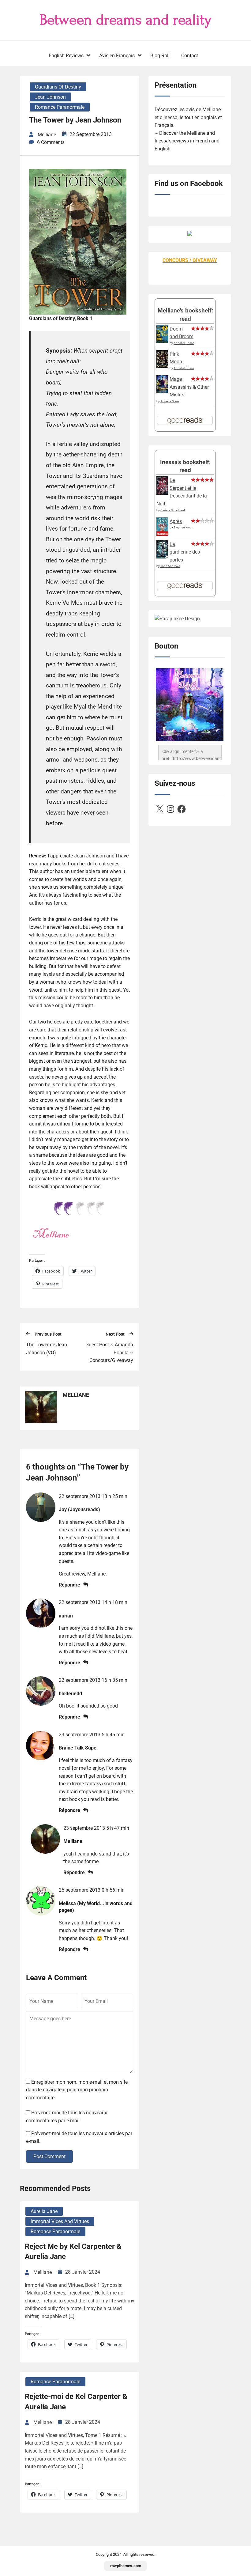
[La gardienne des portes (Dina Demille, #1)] (162, 557)
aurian (66, 1616)
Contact (190, 56)
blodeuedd (70, 1694)
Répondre (69, 1585)
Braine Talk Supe (78, 1748)
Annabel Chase (184, 343)
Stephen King (183, 527)
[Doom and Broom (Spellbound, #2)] (162, 341)
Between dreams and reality (126, 20)
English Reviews (66, 56)
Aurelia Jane (44, 2211)
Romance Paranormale (60, 107)
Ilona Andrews (170, 566)
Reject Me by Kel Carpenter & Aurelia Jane (73, 2252)
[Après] (162, 535)
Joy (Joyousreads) (79, 1509)
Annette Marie (170, 401)
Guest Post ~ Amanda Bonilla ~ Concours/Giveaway (109, 1352)
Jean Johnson (50, 97)
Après (176, 521)
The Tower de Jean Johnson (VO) (47, 1349)
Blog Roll (160, 56)
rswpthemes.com (126, 2566)
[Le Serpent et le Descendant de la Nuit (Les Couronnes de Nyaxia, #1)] (162, 493)
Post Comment (49, 2156)
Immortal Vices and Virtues (60, 2221)
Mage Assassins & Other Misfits (189, 387)
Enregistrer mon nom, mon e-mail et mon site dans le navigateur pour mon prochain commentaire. (77, 2090)
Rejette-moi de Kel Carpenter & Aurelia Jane (76, 2402)
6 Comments (51, 142)
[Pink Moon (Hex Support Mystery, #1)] (162, 366)
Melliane (73, 1841)
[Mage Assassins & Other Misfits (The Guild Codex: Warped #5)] (162, 391)
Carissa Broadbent (173, 510)
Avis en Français (117, 56)
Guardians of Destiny (58, 87)
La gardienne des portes (185, 552)
